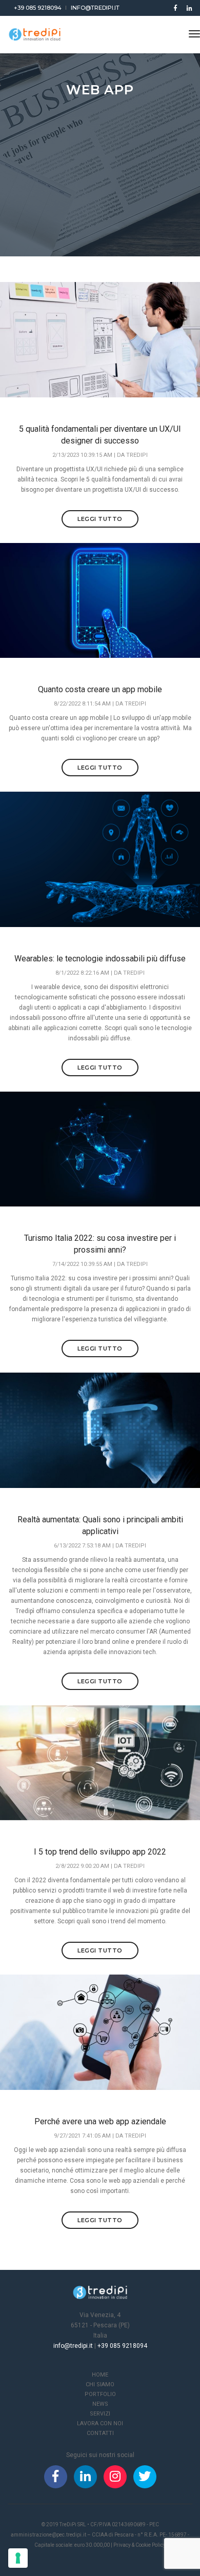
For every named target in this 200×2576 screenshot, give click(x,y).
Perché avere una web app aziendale (100, 2121)
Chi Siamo (100, 2384)
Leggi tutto (100, 519)
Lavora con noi (100, 2423)
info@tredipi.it (95, 8)
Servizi (100, 2414)
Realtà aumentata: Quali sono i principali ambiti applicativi (100, 1525)
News (100, 2404)
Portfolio (100, 2394)
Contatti (100, 2433)
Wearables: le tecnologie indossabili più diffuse (100, 959)
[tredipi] (35, 34)
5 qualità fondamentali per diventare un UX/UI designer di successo (100, 435)
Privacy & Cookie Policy (139, 2545)
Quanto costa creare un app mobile (100, 689)
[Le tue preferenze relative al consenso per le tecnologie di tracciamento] (18, 2558)
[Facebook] (175, 8)
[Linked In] (187, 8)
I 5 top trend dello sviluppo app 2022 (100, 1852)
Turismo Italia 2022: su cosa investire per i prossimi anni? (100, 1244)
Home (100, 2375)
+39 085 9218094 (38, 8)
